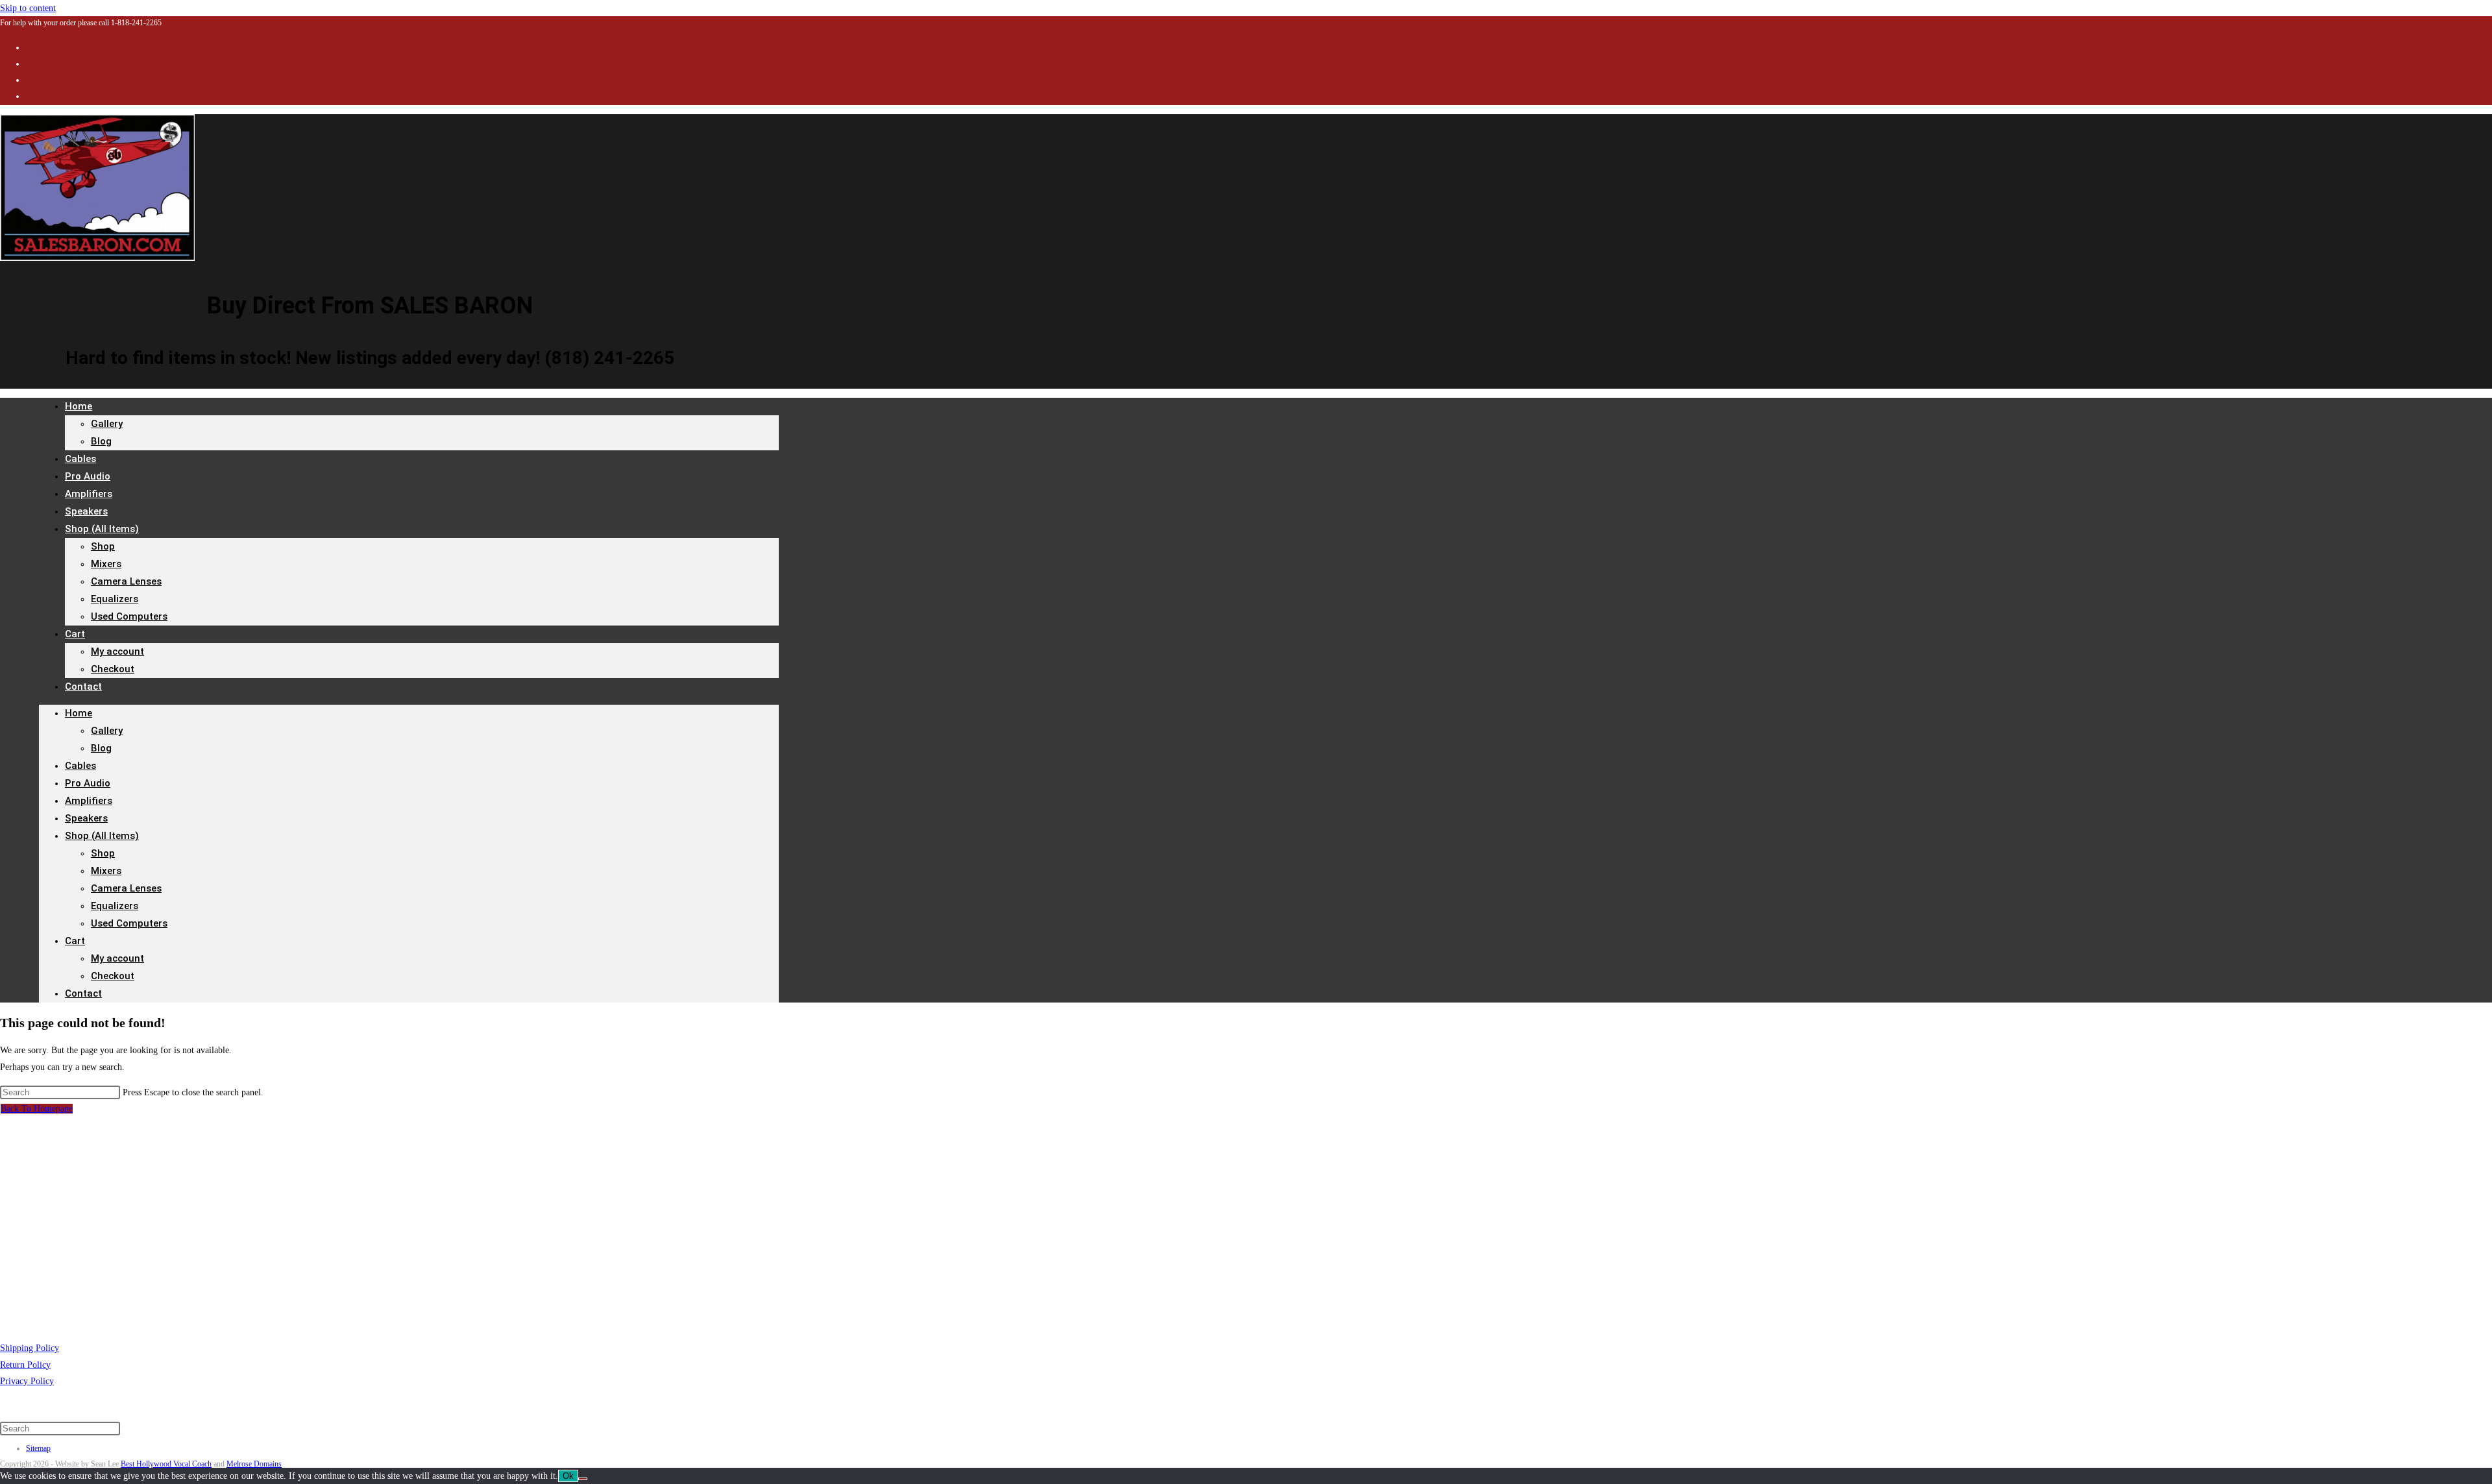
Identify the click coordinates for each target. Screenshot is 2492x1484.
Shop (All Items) (102, 529)
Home (79, 406)
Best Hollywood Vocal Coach (166, 1464)
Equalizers (115, 599)
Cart (75, 634)
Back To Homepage (37, 1109)
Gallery (107, 424)
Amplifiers (89, 801)
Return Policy (25, 1365)
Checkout (113, 669)
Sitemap (38, 1448)
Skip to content (28, 8)
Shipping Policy (30, 1348)
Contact (83, 687)
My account (117, 651)
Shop (103, 546)
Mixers (106, 564)
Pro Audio (88, 783)
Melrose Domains (254, 1464)
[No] (583, 1479)
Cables (80, 766)
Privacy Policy (27, 1381)
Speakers (86, 818)
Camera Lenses (126, 581)
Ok (568, 1476)
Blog (101, 441)
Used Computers (129, 616)
